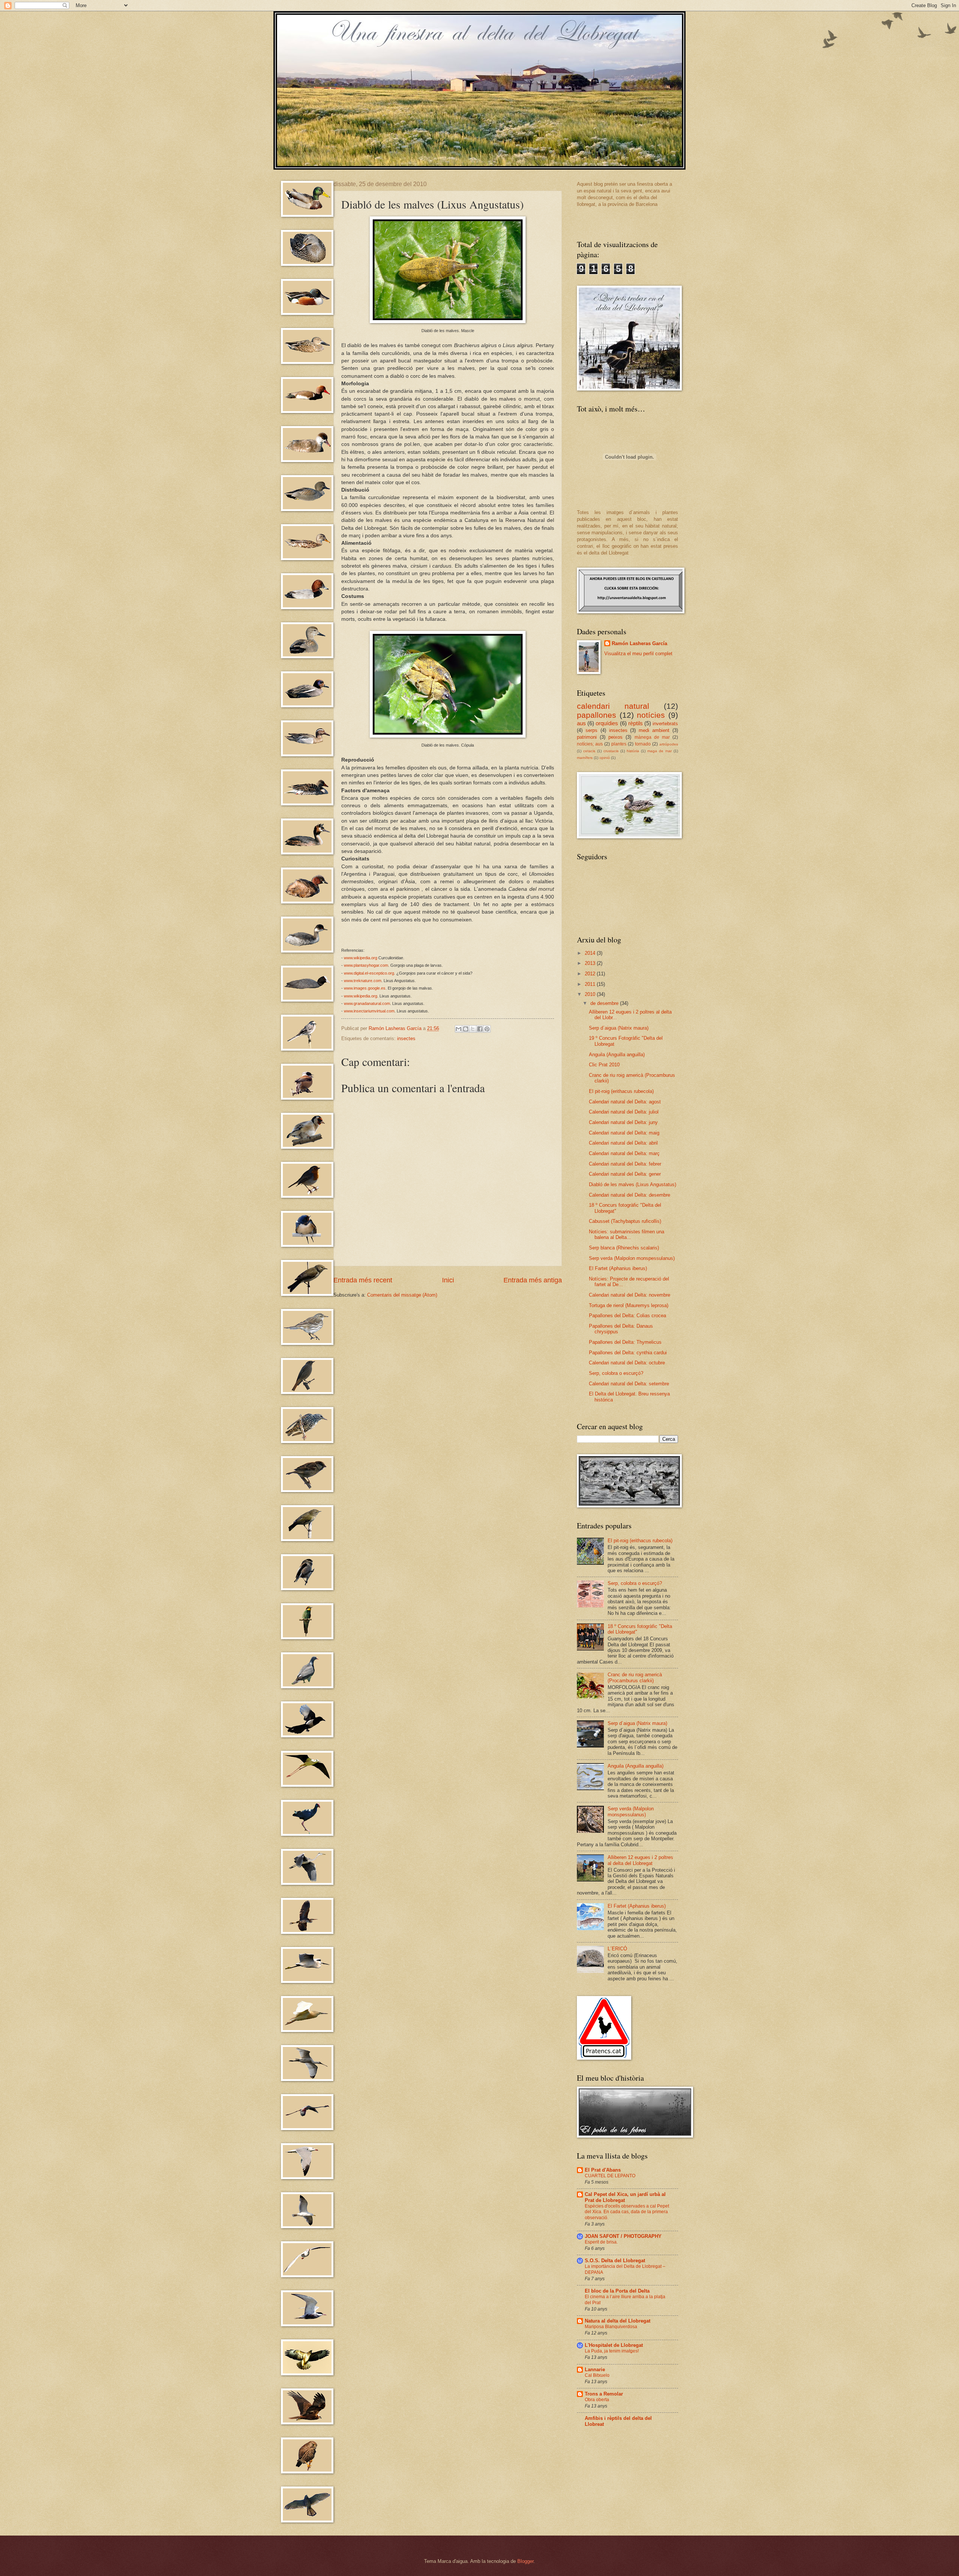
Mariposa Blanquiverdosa (611, 2327)
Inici (448, 1280)
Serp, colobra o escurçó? (616, 1373)
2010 (591, 994)
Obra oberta (597, 2400)
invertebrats (665, 724)
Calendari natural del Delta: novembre (630, 1295)
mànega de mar (652, 737)
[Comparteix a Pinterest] (487, 1029)
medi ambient (654, 730)
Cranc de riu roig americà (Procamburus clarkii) (635, 1677)
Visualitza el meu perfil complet (638, 654)
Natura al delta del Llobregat (618, 2321)
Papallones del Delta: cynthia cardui (628, 1353)
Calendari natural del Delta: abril (623, 1143)
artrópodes (669, 744)
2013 (591, 963)
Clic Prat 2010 (604, 1065)
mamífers (585, 758)
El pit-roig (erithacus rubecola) (621, 1091)
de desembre (605, 1003)
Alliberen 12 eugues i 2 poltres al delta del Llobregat (640, 1860)
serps (592, 730)
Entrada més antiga (533, 1280)
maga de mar (659, 751)
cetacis (589, 751)
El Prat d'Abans (603, 2170)
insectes (406, 1038)
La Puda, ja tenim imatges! (612, 2351)
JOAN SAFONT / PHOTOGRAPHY (623, 2236)
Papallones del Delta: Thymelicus (625, 1342)
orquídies (607, 723)
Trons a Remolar (604, 2394)
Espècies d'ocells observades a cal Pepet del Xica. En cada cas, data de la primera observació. (627, 2212)
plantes (619, 744)
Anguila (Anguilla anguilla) (617, 1055)
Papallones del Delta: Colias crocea (627, 1316)
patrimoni (587, 737)
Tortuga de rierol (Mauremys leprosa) (629, 1305)
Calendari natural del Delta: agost (625, 1102)
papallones (597, 715)
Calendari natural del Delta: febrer (625, 1164)
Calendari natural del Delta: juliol (624, 1112)
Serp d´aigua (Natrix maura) (619, 1028)
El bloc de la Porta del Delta (617, 2291)
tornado (643, 744)
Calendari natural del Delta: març (624, 1153)
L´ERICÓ (617, 1949)
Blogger (525, 2561)
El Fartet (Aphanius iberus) (618, 1268)
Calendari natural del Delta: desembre (630, 1195)
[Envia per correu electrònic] (459, 1029)
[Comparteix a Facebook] (480, 1029)
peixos (615, 737)
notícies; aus (590, 744)
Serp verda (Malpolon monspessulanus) (632, 1258)
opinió (605, 758)
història (633, 751)
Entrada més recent (363, 1280)
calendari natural (613, 706)
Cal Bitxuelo (597, 2375)
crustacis (611, 751)
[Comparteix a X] (473, 1029)
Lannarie (595, 2370)
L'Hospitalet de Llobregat (614, 2345)
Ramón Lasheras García (639, 643)
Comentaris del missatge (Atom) (402, 1295)
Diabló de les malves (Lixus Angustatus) (633, 1184)
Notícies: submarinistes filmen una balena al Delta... (627, 1234)
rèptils (636, 723)
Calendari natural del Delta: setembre (629, 1384)
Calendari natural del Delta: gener (625, 1174)
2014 (591, 953)
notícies (651, 715)
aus (581, 723)
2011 (591, 984)
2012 (591, 974)
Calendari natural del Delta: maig (624, 1133)
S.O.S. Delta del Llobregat (615, 2261)
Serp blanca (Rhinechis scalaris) (624, 1248)
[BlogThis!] (466, 1029)
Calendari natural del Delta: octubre (627, 1363)
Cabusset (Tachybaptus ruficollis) (625, 1221)
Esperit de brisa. (601, 2242)
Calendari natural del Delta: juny (623, 1122)
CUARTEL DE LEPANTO (610, 2176)
